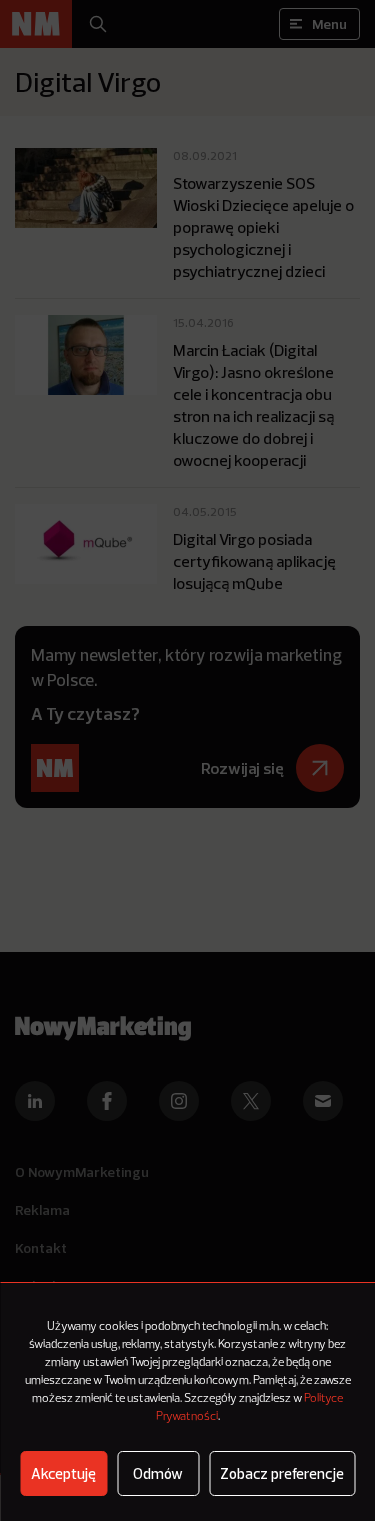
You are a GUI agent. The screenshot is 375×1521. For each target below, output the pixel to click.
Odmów (158, 1473)
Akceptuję (63, 1473)
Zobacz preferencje (282, 1473)
